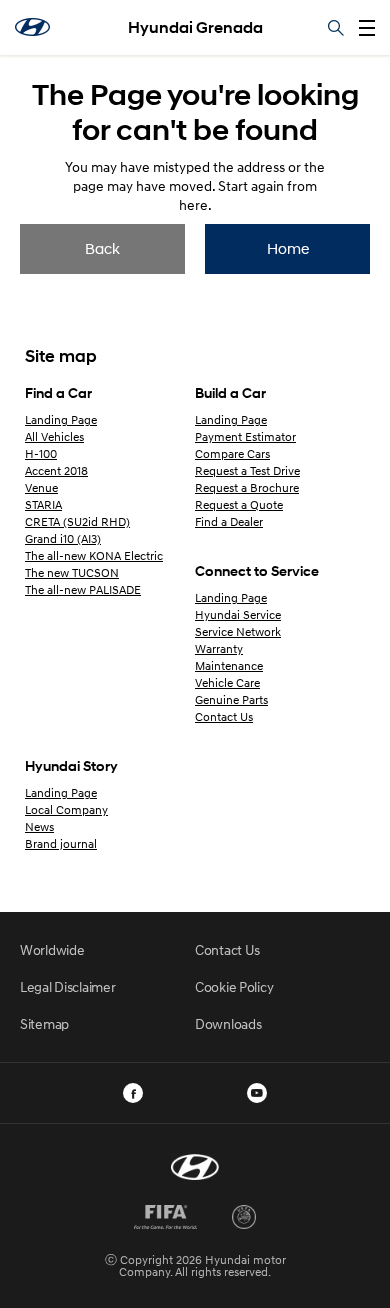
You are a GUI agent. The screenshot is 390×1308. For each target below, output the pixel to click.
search (336, 28)
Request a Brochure (247, 487)
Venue (41, 487)
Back (102, 248)
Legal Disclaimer (68, 986)
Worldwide (52, 949)
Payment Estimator (245, 436)
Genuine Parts (231, 699)
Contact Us (224, 716)
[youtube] (257, 1093)
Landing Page (61, 419)
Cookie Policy (234, 986)
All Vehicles (54, 436)
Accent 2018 (56, 470)
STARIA (43, 504)
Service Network (238, 631)
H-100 (41, 453)
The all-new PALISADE (83, 589)
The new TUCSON (72, 572)
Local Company (66, 809)
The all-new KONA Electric (94, 555)
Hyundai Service (238, 614)
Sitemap (44, 1023)
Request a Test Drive (247, 470)
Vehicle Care (227, 682)
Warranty (219, 648)
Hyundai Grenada (195, 27)
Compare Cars (232, 453)
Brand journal (61, 843)
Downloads (228, 1023)
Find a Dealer (229, 521)
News (39, 826)
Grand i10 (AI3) (63, 538)
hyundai (32, 27)
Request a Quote (239, 504)
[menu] (367, 28)
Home (288, 248)
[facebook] (133, 1093)
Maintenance (229, 665)
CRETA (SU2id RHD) (77, 521)
